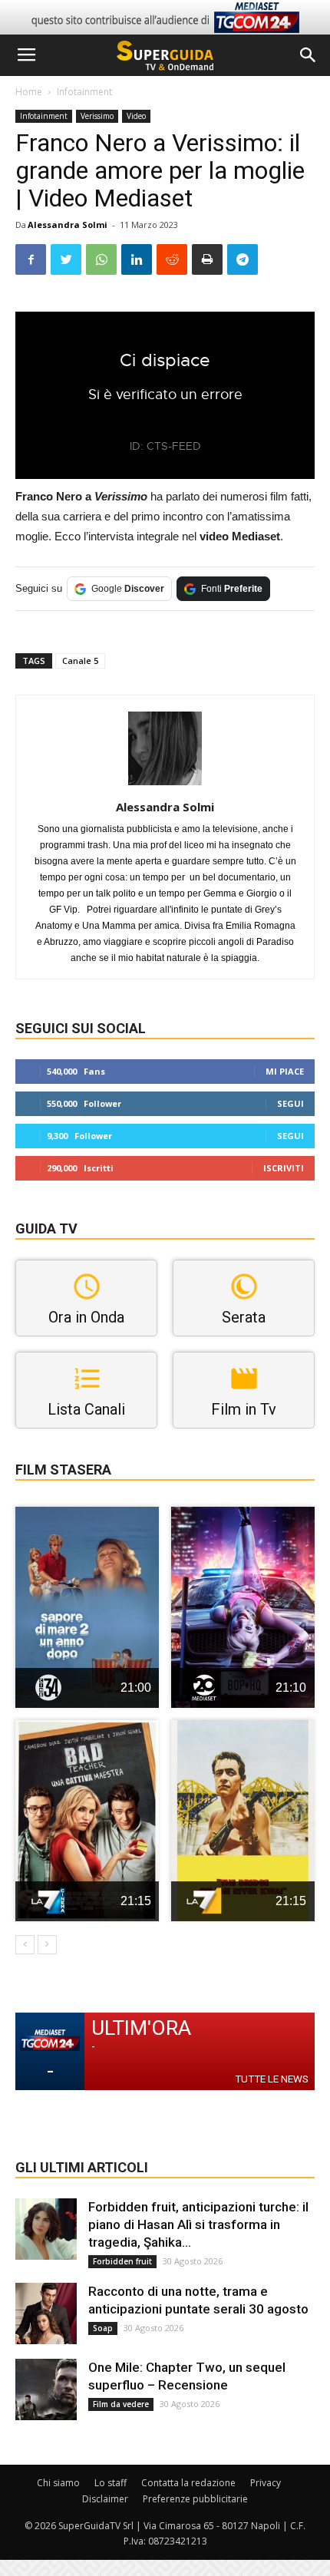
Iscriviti (284, 1168)
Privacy (266, 2483)
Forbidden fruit (122, 2261)
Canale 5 (80, 661)
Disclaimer (105, 2499)
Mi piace (285, 1071)
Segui (290, 1103)
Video (136, 116)
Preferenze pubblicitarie (195, 2499)
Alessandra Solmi (68, 225)
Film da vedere (121, 2404)
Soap (103, 2328)
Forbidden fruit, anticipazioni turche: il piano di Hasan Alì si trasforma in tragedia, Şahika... (198, 2224)
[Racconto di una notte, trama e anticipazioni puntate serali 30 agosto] (46, 2313)
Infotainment (84, 92)
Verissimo (97, 116)
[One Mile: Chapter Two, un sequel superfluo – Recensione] (46, 2389)
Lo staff (111, 2483)
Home (29, 92)
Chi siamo (58, 2483)
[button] (309, 55)
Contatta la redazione (188, 2483)
